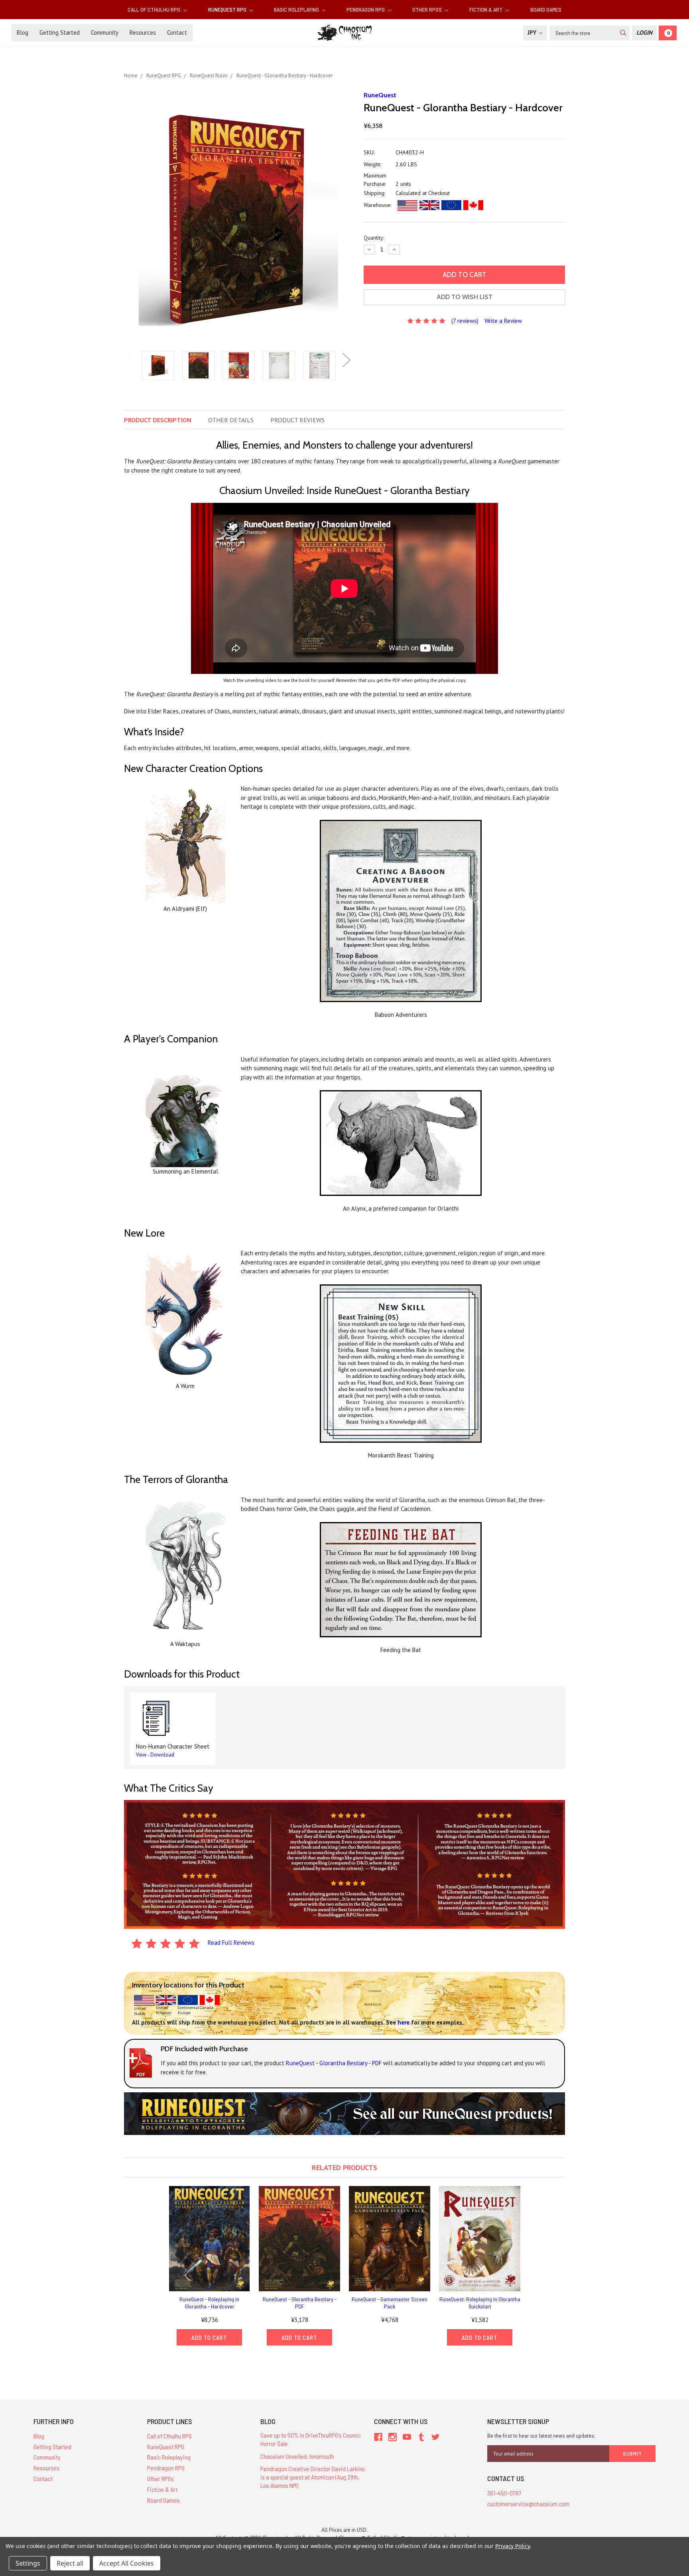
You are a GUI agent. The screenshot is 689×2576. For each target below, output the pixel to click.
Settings (28, 2563)
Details (231, 420)
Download (162, 1755)
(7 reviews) (465, 321)
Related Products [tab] (344, 2167)
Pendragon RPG (366, 9)
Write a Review (503, 321)
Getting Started (60, 32)
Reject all (70, 2563)
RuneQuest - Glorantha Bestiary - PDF (300, 2303)
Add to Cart (209, 2338)
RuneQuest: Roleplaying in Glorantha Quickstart (480, 2303)
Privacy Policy (513, 2546)
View (141, 1755)
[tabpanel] (158, 366)
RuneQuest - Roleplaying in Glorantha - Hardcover (209, 2303)
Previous (130, 360)
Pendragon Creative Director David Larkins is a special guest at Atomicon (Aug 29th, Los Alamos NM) (313, 2477)
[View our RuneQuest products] (344, 2113)
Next (346, 360)
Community (105, 32)
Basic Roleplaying (297, 9)
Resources (143, 32)
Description (158, 420)
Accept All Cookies (127, 2563)
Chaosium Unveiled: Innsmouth (297, 2456)
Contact (177, 32)
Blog (23, 32)
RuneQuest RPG (228, 9)
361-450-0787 (504, 2493)
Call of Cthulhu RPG (155, 9)
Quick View (209, 2238)
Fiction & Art (486, 9)
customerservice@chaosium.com (528, 2504)
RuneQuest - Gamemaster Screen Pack (390, 2303)
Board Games (546, 9)
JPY (533, 32)
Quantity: (374, 238)
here (404, 2022)
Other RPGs (428, 9)
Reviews (297, 420)
